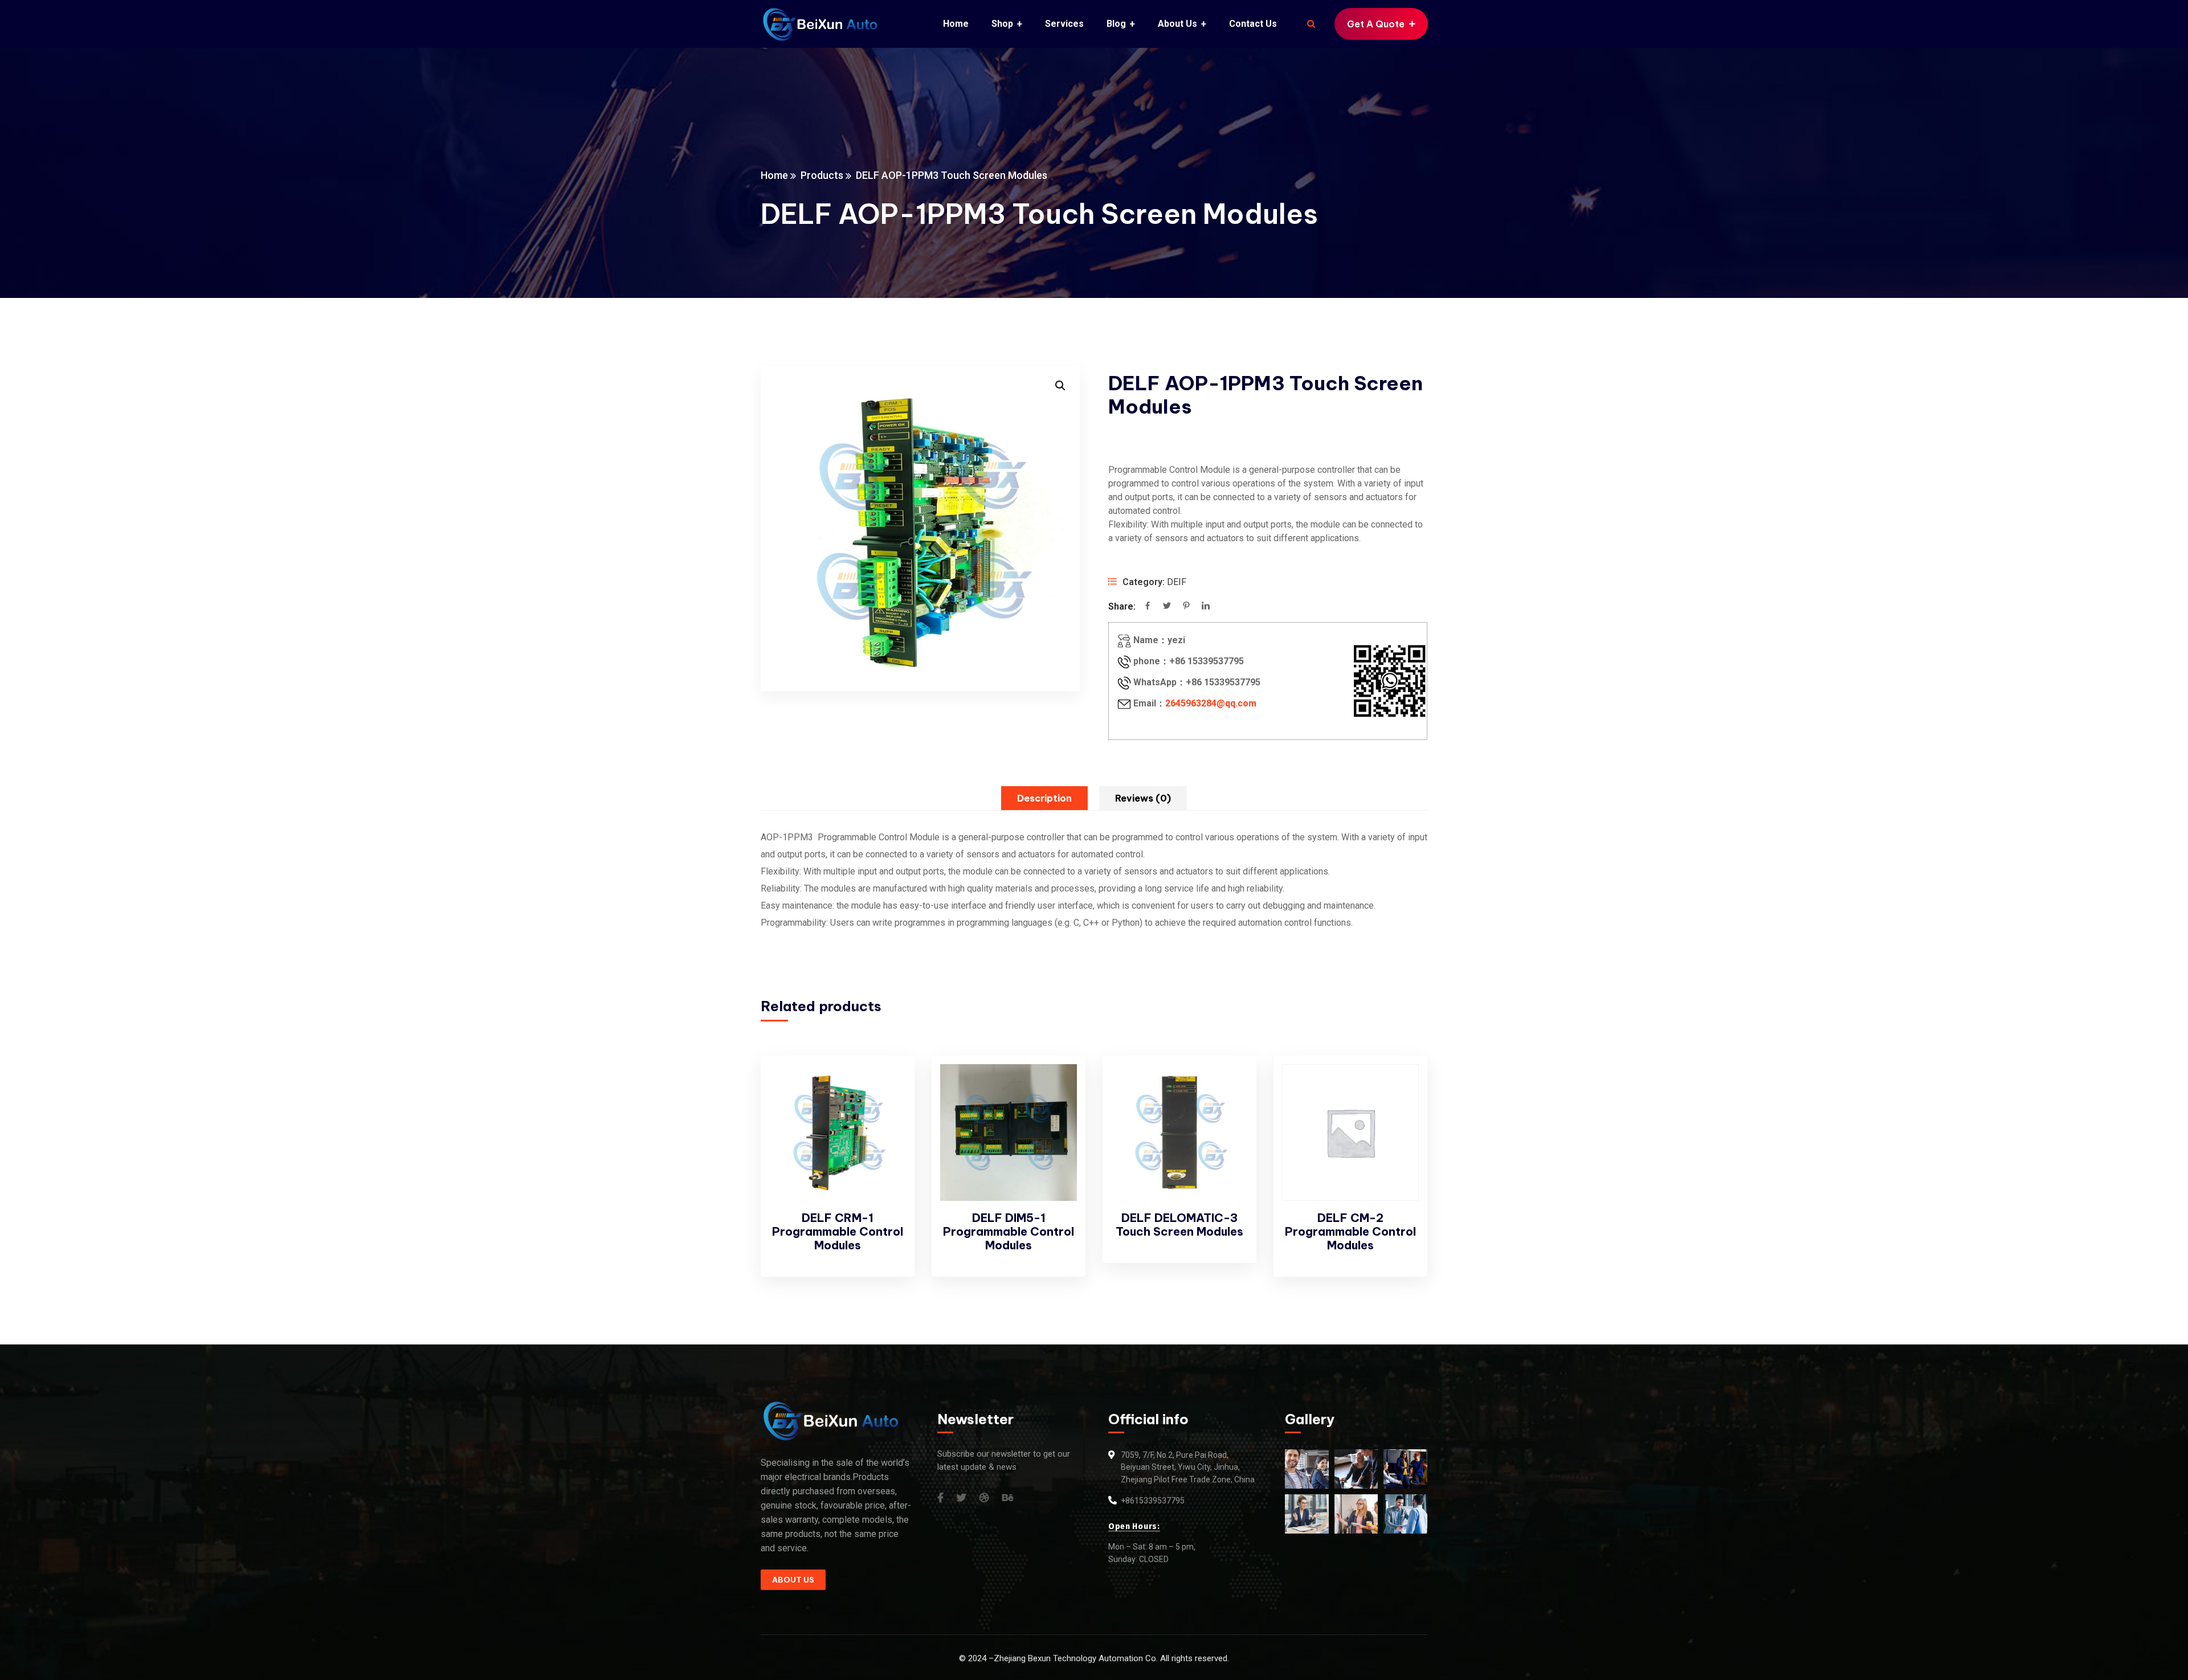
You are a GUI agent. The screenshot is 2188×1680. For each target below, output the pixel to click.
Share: (1122, 606)
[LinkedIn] (1206, 607)
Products (822, 175)
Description (1044, 798)
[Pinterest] (1186, 607)
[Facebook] (1148, 607)
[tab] (1044, 798)
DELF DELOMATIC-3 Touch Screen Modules (1179, 1225)
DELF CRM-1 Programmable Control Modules (838, 1231)
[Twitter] (1167, 607)
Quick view (887, 1113)
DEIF (1177, 582)
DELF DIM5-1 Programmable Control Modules (1009, 1231)
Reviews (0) (1143, 798)
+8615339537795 (1153, 1501)
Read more (887, 1086)
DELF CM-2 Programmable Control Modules (1350, 1231)
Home (774, 175)
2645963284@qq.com (1211, 703)
